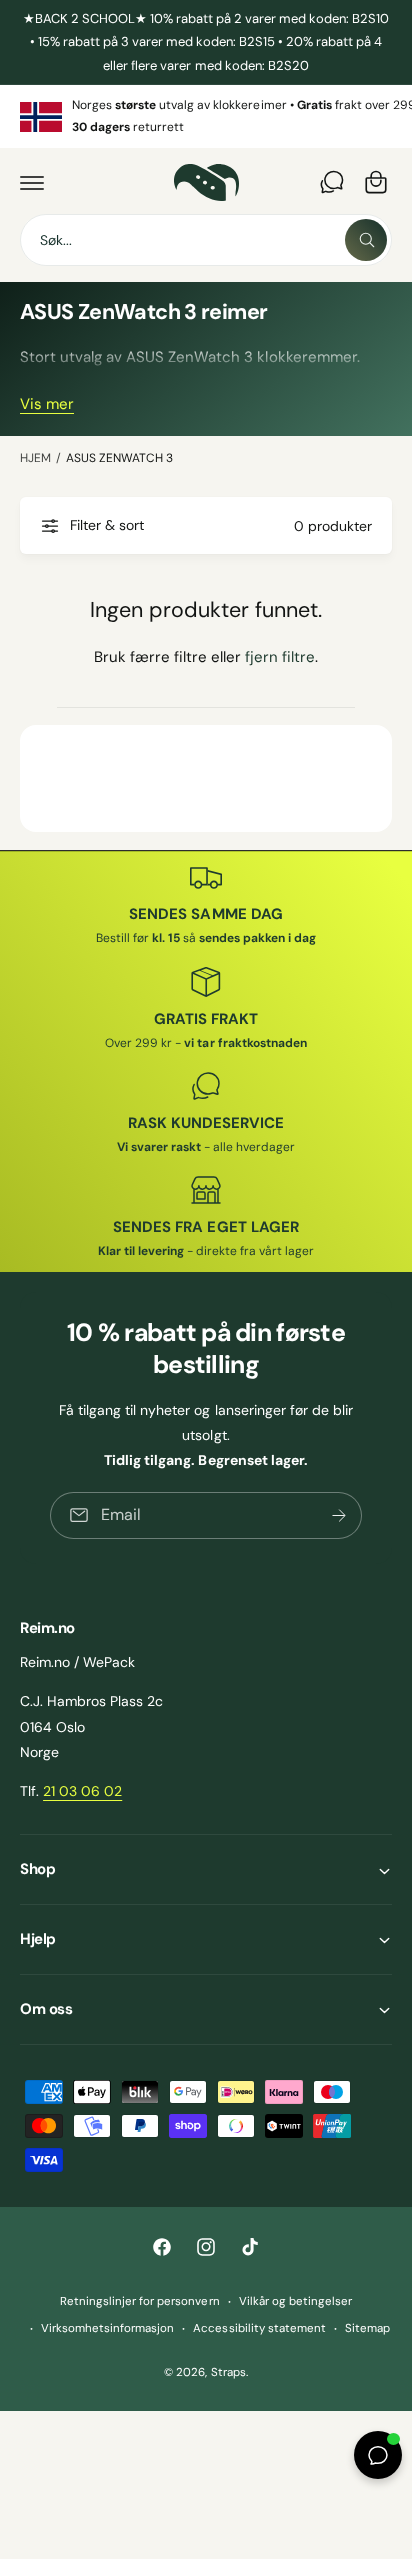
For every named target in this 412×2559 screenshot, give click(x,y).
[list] (206, 116)
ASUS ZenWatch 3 (119, 458)
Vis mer (47, 404)
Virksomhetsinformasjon (107, 2328)
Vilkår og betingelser (295, 2301)
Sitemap (367, 2328)
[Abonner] (339, 1515)
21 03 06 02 (82, 1791)
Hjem (35, 458)
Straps (228, 2372)
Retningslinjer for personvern (139, 2301)
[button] (32, 182)
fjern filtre (280, 657)
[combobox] (206, 240)
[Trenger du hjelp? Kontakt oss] (332, 182)
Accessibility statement (259, 2328)
